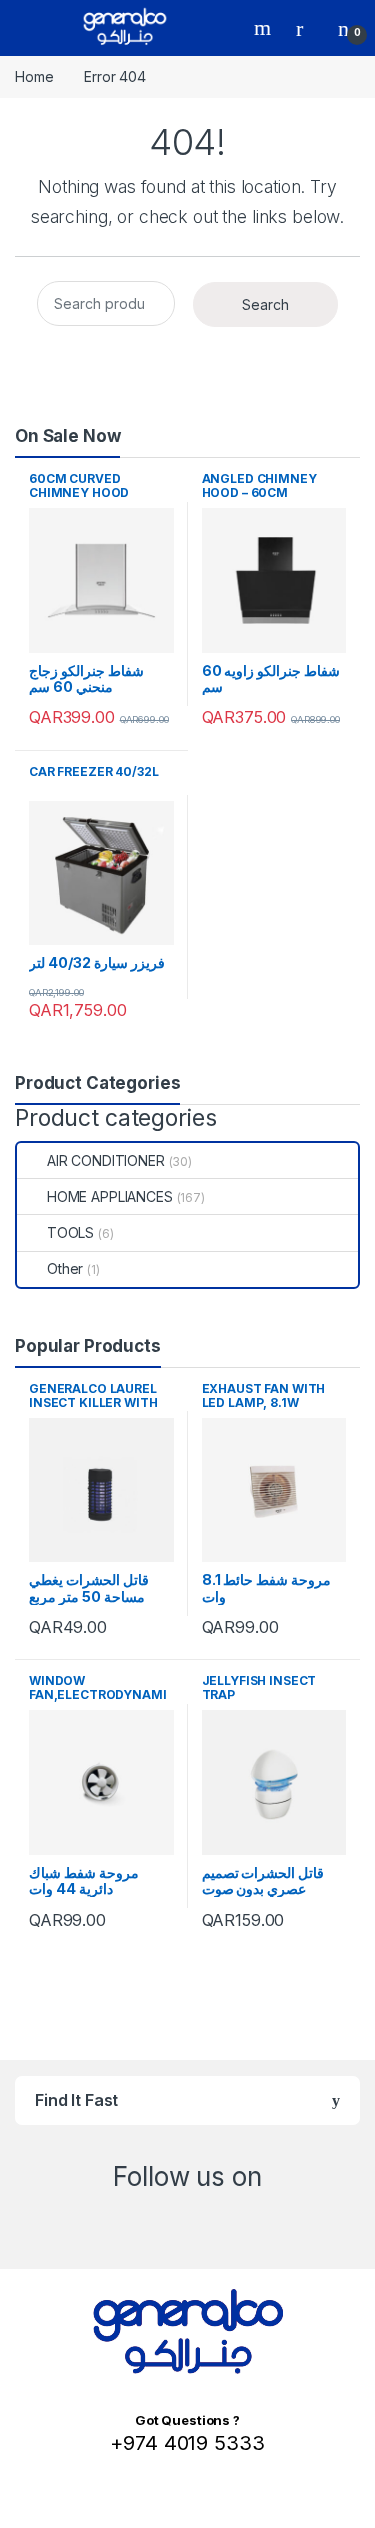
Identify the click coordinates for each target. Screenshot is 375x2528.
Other (65, 1268)
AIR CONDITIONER (106, 1160)
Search (265, 28)
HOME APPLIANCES (110, 1196)
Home (34, 76)
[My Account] (307, 28)
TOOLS (70, 1232)
